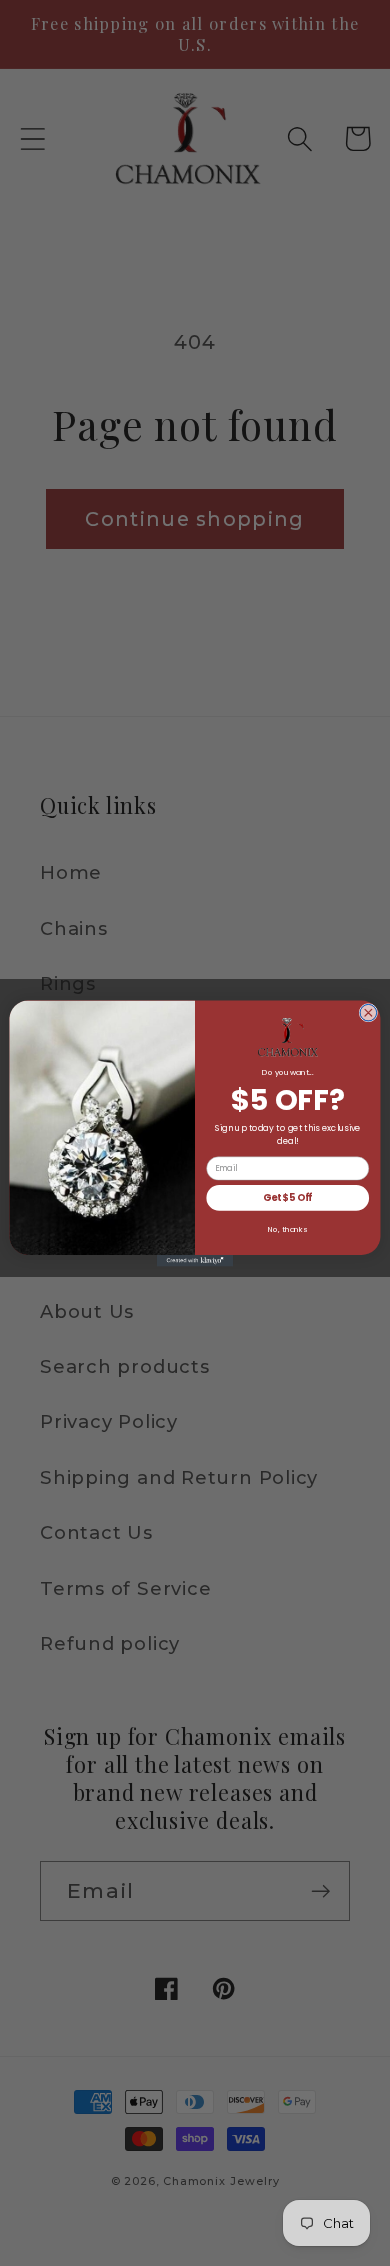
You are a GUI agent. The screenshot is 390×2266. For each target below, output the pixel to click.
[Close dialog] (368, 1012)
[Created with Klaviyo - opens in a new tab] (195, 1260)
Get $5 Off (287, 1197)
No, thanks (287, 1228)
